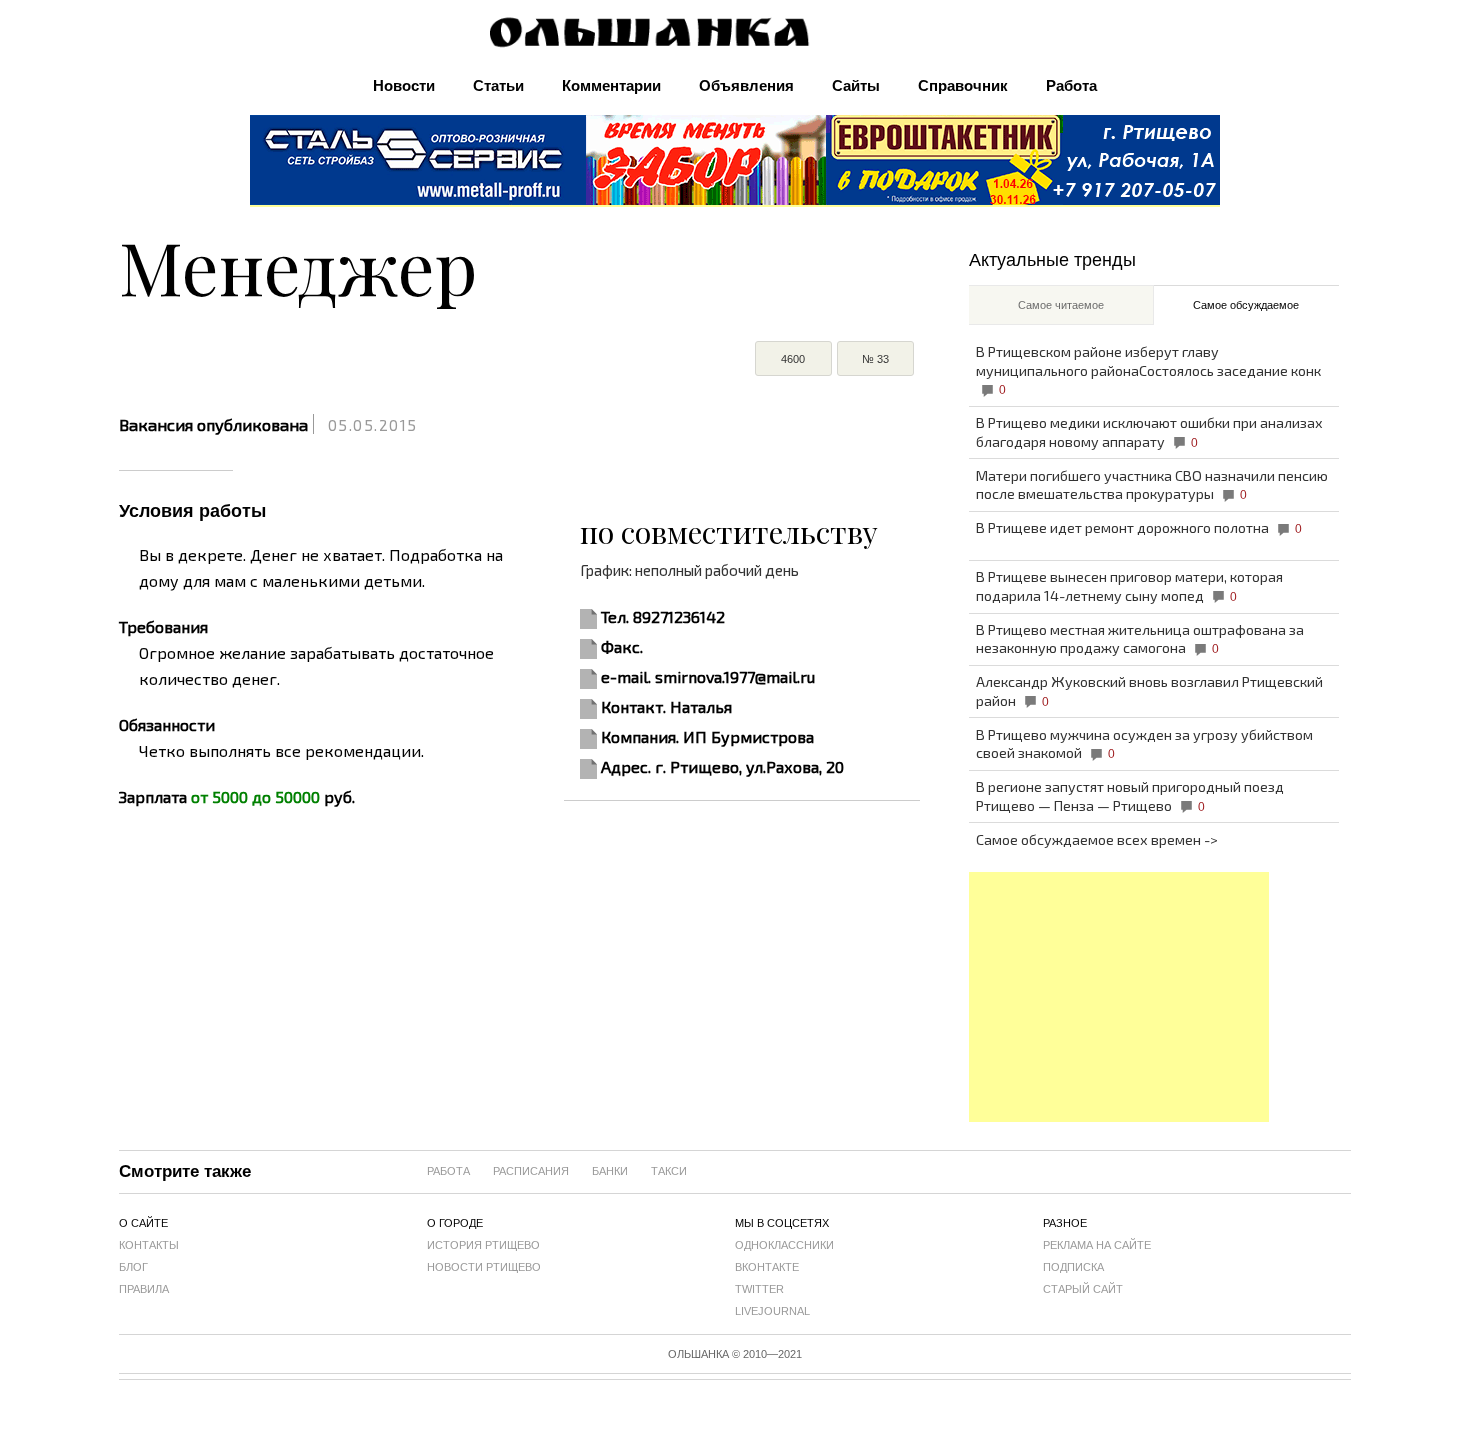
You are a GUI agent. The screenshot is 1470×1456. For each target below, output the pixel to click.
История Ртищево (483, 1245)
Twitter (759, 1289)
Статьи (498, 85)
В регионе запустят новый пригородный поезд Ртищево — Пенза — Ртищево (1130, 796)
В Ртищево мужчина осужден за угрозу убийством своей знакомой (1144, 744)
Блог (133, 1267)
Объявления (746, 85)
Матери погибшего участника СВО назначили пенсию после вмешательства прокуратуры (1152, 485)
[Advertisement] (1119, 997)
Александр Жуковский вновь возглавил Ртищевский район (1149, 691)
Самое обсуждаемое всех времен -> (1097, 839)
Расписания (531, 1171)
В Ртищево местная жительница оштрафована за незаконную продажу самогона (1140, 639)
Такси (669, 1171)
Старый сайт (1083, 1289)
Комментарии (611, 85)
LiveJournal (772, 1311)
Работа (1071, 85)
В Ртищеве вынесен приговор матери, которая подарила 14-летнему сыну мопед (1129, 586)
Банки (610, 1171)
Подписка (1073, 1267)
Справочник (963, 85)
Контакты (149, 1245)
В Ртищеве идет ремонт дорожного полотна (1139, 527)
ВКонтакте (767, 1267)
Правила (144, 1289)
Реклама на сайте (1097, 1245)
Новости (404, 85)
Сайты (856, 85)
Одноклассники (784, 1245)
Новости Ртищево (484, 1267)
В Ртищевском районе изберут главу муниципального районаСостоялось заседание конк (1148, 369)
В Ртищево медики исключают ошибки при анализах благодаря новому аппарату (1149, 432)
